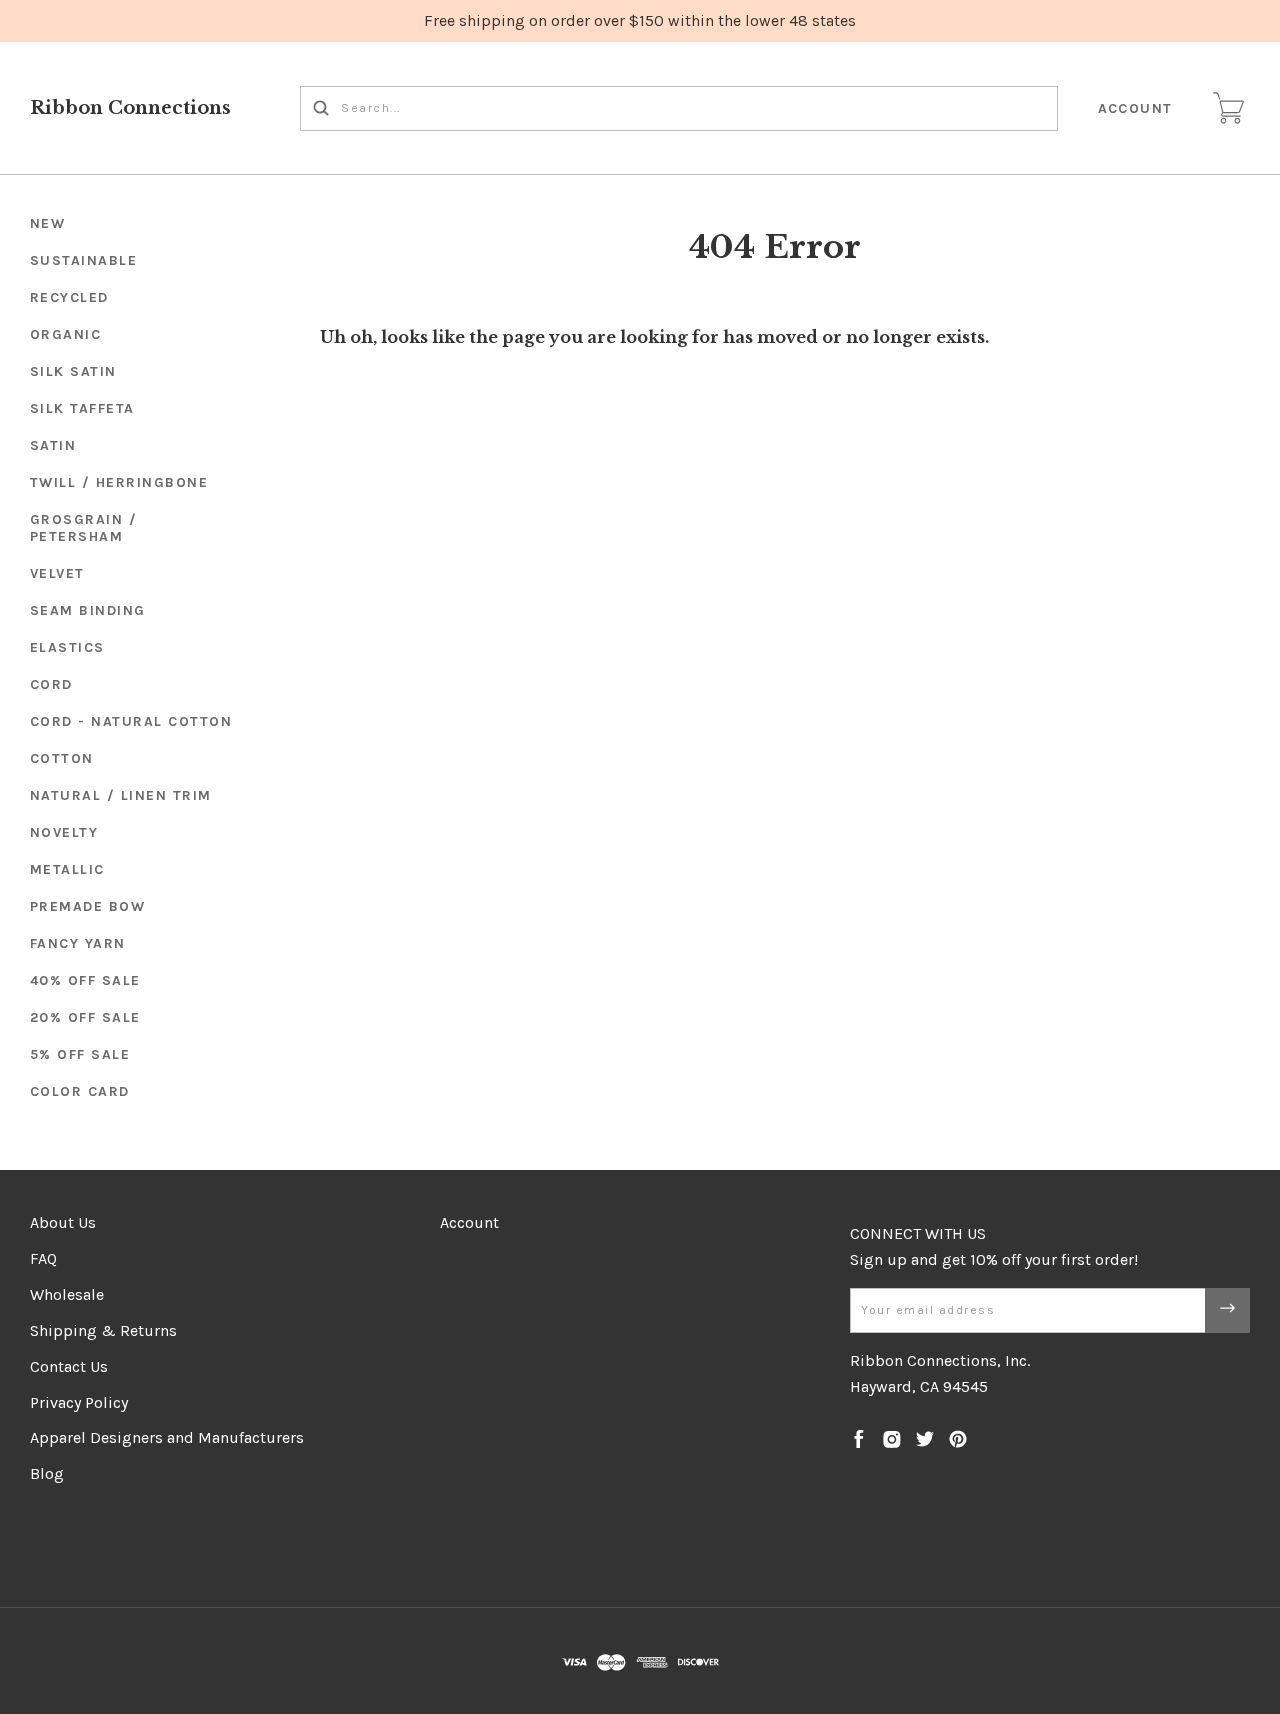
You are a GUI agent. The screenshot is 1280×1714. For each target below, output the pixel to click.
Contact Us (69, 1366)
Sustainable (84, 260)
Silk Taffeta (82, 408)
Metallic (67, 869)
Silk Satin (73, 371)
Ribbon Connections (130, 108)
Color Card (80, 1091)
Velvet (57, 573)
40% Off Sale (85, 980)
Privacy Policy (79, 1402)
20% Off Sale (85, 1017)
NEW (48, 223)
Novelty (64, 832)
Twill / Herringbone (119, 482)
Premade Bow (88, 906)
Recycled (69, 297)
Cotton (62, 758)
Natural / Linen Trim (121, 795)
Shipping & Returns (103, 1330)
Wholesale (67, 1294)
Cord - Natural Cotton (131, 721)
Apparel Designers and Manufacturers (167, 1437)
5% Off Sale (80, 1054)
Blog (47, 1473)
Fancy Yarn (78, 943)
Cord (51, 684)
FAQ (43, 1258)
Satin (53, 445)
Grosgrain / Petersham (84, 528)
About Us (63, 1222)
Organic (66, 334)
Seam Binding (88, 610)
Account (1136, 108)
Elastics (67, 647)
